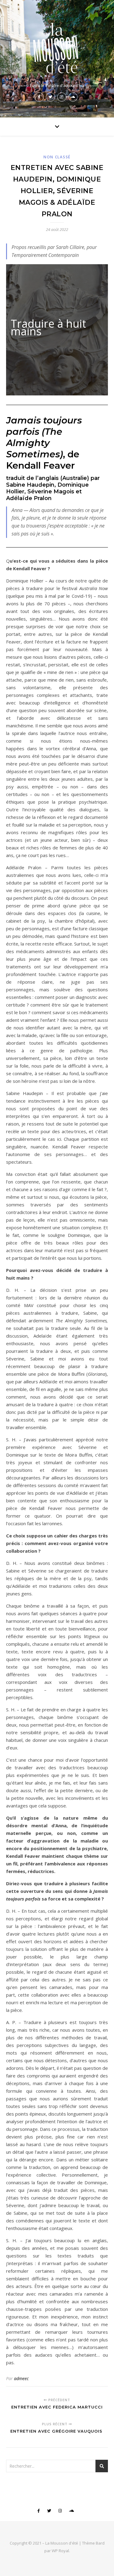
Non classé (57, 157)
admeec (21, 2378)
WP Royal (60, 2551)
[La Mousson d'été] (57, 47)
